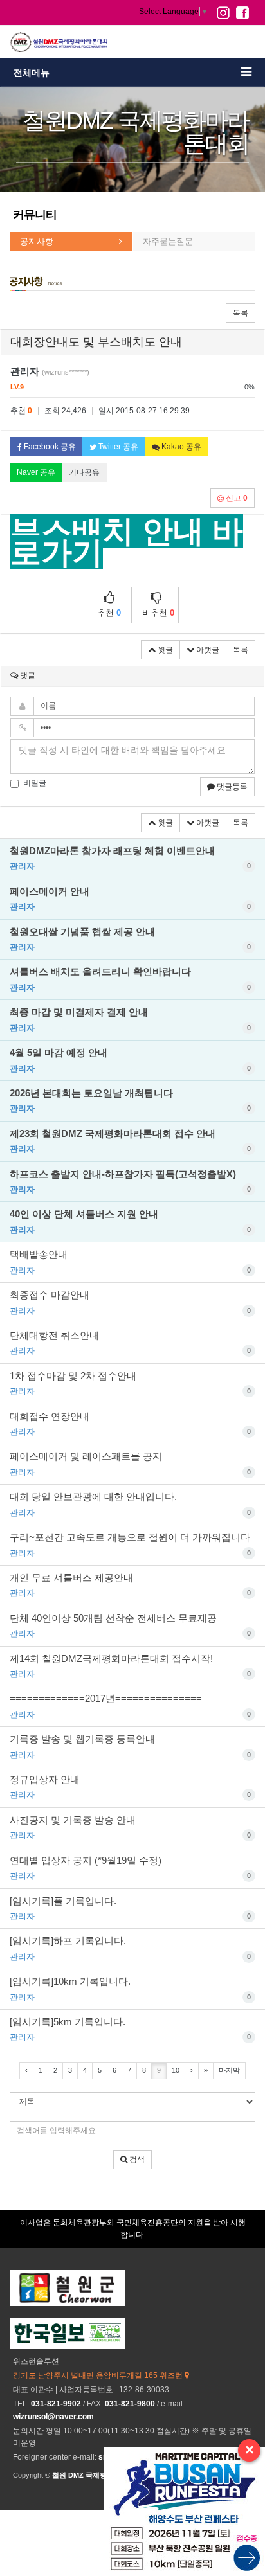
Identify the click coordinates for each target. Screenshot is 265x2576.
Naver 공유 (36, 472)
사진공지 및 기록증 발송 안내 (130, 1827)
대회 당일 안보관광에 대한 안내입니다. (130, 1504)
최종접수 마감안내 (130, 1302)
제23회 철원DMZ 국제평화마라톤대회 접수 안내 (130, 1141)
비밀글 (35, 783)
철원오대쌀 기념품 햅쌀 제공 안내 (130, 939)
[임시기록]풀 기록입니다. (130, 1908)
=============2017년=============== (130, 1706)
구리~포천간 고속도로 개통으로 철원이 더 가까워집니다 (130, 1544)
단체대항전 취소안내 (130, 1343)
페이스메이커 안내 (130, 899)
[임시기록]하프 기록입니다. (130, 1948)
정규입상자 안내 (130, 1787)
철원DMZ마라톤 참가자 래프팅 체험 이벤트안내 (130, 858)
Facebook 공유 (49, 447)
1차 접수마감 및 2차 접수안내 (130, 1383)
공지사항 (37, 241)
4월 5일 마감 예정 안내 (130, 1060)
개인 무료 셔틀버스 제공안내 (130, 1585)
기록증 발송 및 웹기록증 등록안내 (130, 1746)
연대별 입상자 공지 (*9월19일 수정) (130, 1868)
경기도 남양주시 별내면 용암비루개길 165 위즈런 (99, 2375)
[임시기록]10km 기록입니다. (130, 1989)
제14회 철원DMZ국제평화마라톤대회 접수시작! (130, 1666)
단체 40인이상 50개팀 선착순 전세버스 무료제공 (130, 1625)
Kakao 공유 (180, 447)
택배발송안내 (130, 1262)
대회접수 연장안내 (130, 1424)
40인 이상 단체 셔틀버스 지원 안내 (130, 1221)
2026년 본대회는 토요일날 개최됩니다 (130, 1100)
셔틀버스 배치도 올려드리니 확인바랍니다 (130, 979)
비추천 (158, 613)
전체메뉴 (32, 73)
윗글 (164, 650)
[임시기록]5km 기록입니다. (130, 2029)
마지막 (229, 2070)
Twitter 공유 (117, 447)
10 (176, 2070)
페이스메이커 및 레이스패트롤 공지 (130, 1463)
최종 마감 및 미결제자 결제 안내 (130, 1019)
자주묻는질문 (168, 241)
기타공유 (84, 472)
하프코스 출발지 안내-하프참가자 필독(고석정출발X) (130, 1181)
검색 (136, 2160)
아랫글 (207, 650)
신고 (236, 498)
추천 (109, 613)
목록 (241, 313)
